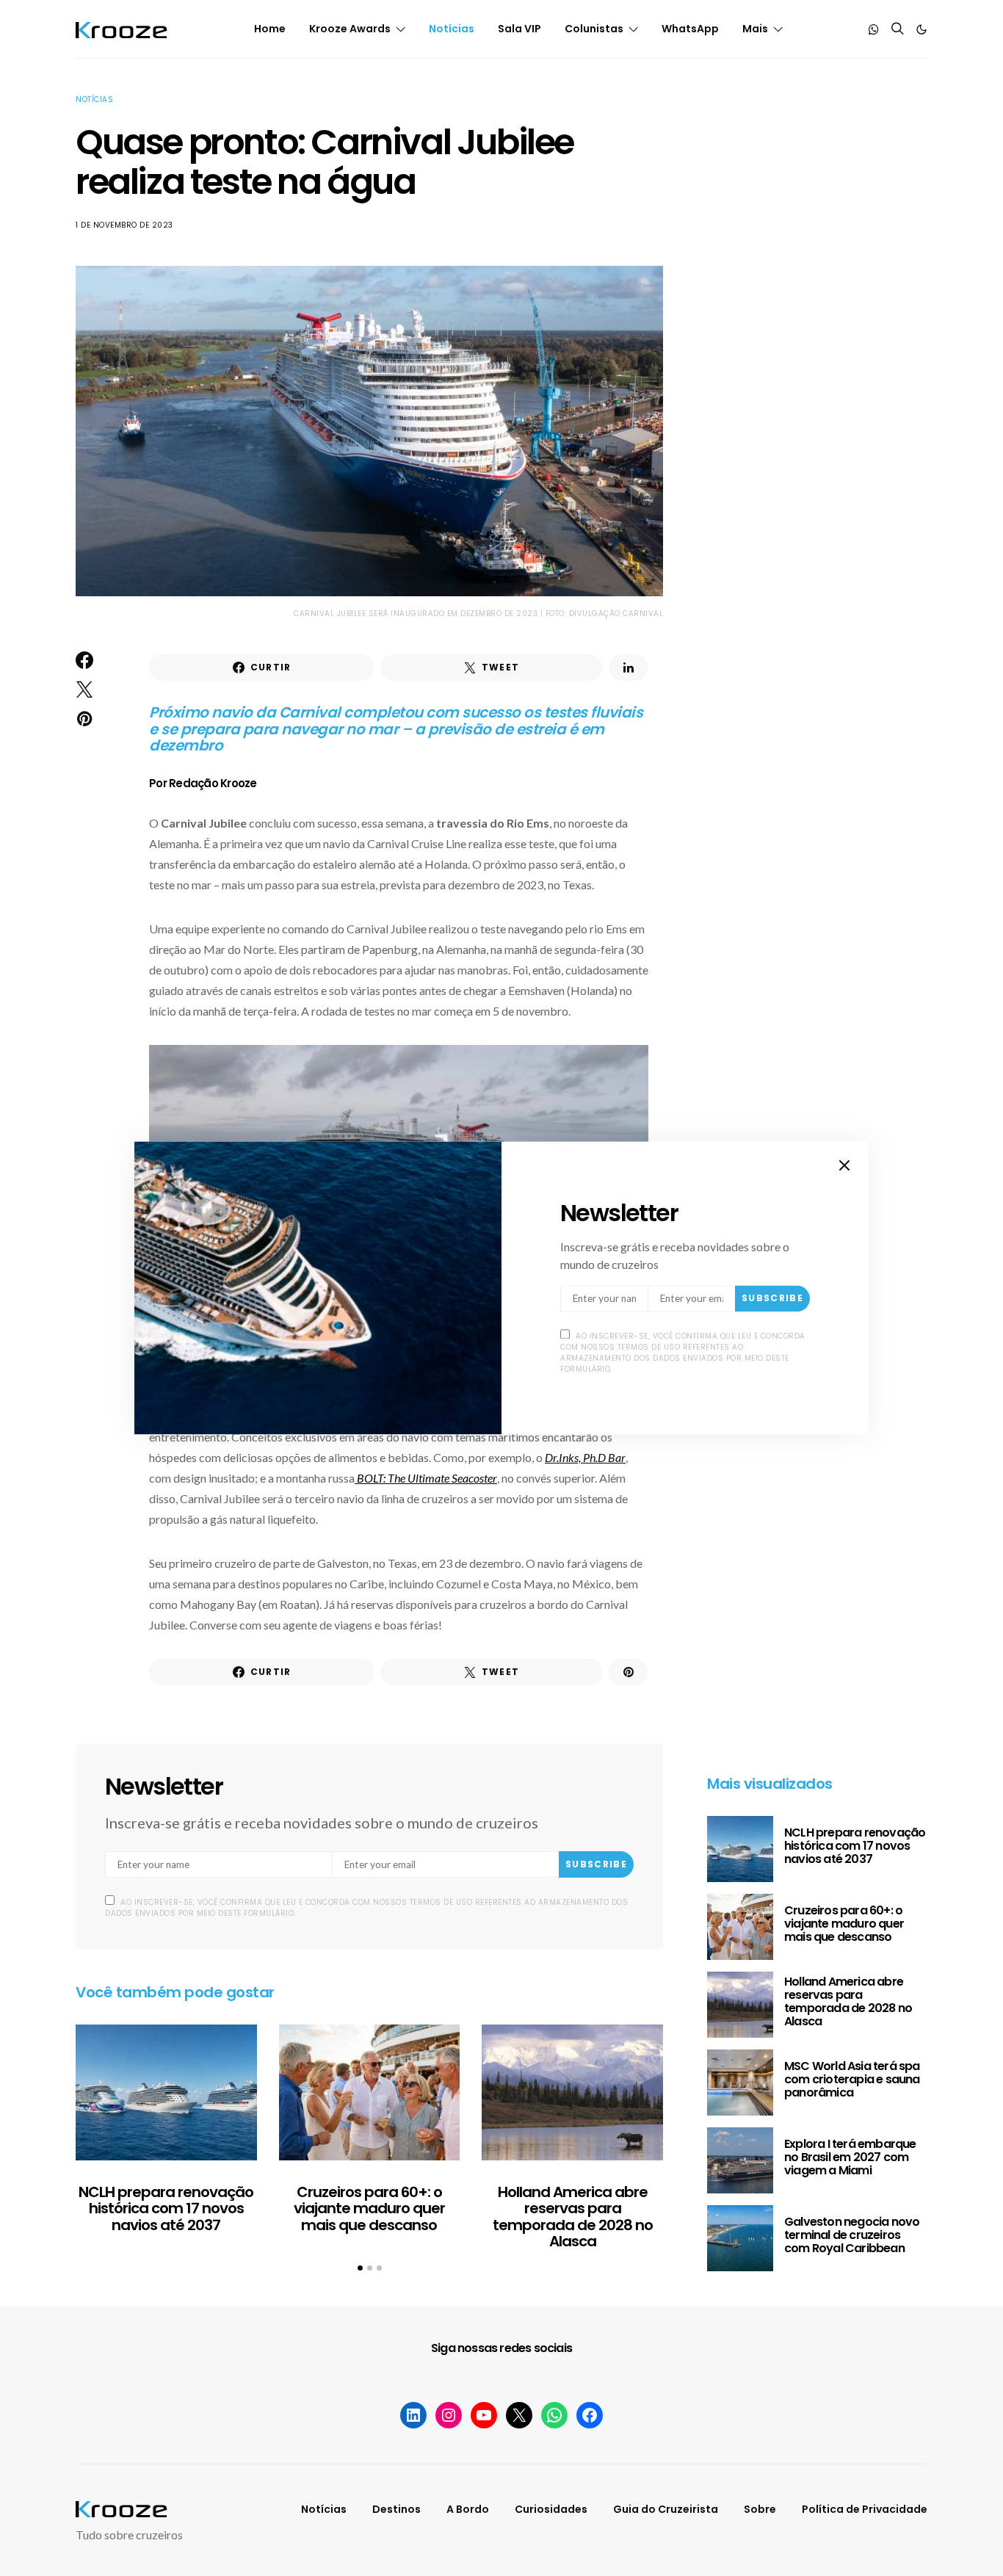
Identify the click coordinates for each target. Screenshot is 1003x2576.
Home (270, 29)
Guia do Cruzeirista (666, 2509)
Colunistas (594, 29)
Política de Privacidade (865, 2509)
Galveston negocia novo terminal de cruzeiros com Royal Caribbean (852, 2235)
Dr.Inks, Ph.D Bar (585, 1457)
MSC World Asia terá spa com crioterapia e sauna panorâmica (852, 2079)
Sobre (760, 2509)
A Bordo (468, 2509)
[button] (921, 29)
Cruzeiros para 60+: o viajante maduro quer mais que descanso (369, 2208)
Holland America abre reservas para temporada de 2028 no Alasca (573, 2217)
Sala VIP (519, 29)
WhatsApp (690, 29)
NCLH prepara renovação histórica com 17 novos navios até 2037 (166, 2208)
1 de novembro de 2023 (124, 225)
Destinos (397, 2509)
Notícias (452, 29)
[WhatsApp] (874, 29)
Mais (755, 29)
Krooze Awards (350, 29)
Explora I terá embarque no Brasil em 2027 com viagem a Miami (850, 2157)
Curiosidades (551, 2509)
